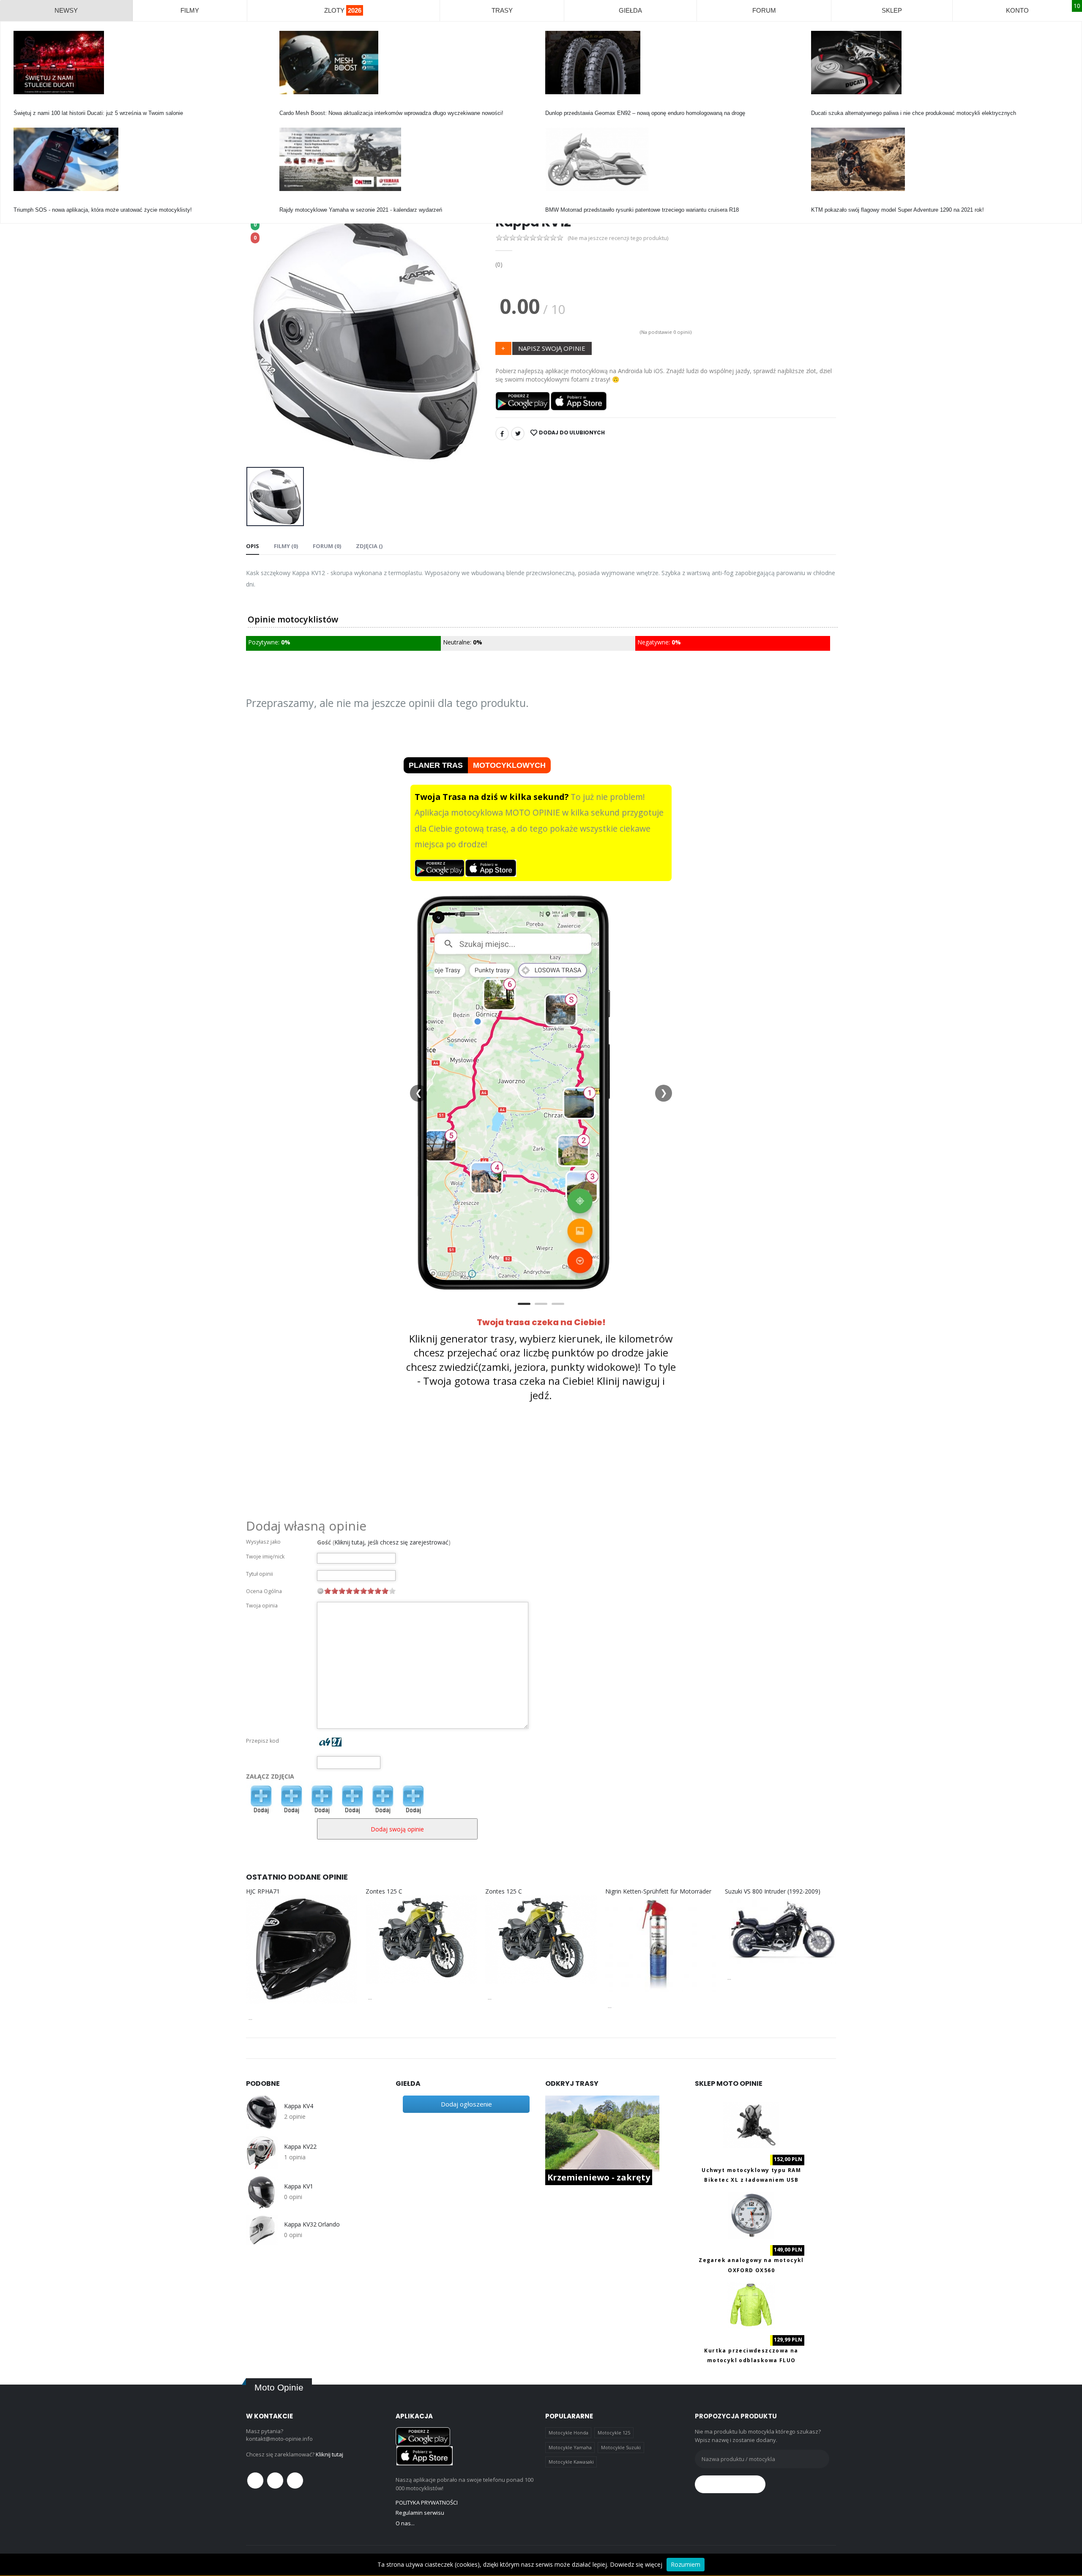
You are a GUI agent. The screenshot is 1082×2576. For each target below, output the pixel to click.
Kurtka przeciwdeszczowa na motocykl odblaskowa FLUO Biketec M (751, 2360)
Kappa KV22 (300, 2147)
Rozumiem (686, 2564)
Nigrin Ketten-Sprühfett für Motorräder (658, 1891)
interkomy (291, 105)
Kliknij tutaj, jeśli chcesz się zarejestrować (391, 1542)
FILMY (190, 10)
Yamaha (289, 202)
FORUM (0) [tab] (327, 546)
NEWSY (66, 10)
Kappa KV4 (299, 2106)
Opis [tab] (253, 546)
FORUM (764, 10)
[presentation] (259, 339)
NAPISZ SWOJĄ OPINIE (552, 348)
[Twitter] (518, 434)
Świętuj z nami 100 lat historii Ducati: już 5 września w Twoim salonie (98, 113)
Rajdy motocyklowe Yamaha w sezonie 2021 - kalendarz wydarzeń (361, 210)
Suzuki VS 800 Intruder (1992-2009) (773, 1891)
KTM (817, 202)
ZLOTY (343, 10)
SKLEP (892, 10)
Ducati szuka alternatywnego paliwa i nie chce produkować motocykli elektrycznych (914, 113)
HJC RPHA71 (263, 1891)
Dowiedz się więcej (636, 2564)
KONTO (1017, 10)
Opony (553, 105)
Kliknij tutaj (329, 2454)
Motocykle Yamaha (570, 2447)
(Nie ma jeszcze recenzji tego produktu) (618, 238)
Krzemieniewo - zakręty (599, 2177)
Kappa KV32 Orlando (312, 2224)
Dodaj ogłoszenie (466, 2104)
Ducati (21, 105)
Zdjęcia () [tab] (369, 546)
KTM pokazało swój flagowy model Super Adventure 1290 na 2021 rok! (898, 210)
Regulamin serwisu (420, 2513)
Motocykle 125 (614, 2433)
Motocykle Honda (568, 2433)
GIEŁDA (630, 10)
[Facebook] (502, 434)
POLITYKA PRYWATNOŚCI (427, 2502)
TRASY (502, 10)
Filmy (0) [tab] (286, 546)
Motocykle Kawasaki (571, 2462)
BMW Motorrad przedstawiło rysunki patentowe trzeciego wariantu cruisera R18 (642, 210)
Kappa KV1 (299, 2186)
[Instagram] (295, 2480)
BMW (552, 202)
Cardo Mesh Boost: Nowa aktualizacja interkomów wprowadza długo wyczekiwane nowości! (391, 113)
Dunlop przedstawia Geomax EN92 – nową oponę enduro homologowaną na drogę (645, 113)
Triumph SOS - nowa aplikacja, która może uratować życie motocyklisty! (103, 210)
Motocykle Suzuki (621, 2447)
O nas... (405, 2523)
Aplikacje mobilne (35, 202)
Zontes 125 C (384, 1891)
